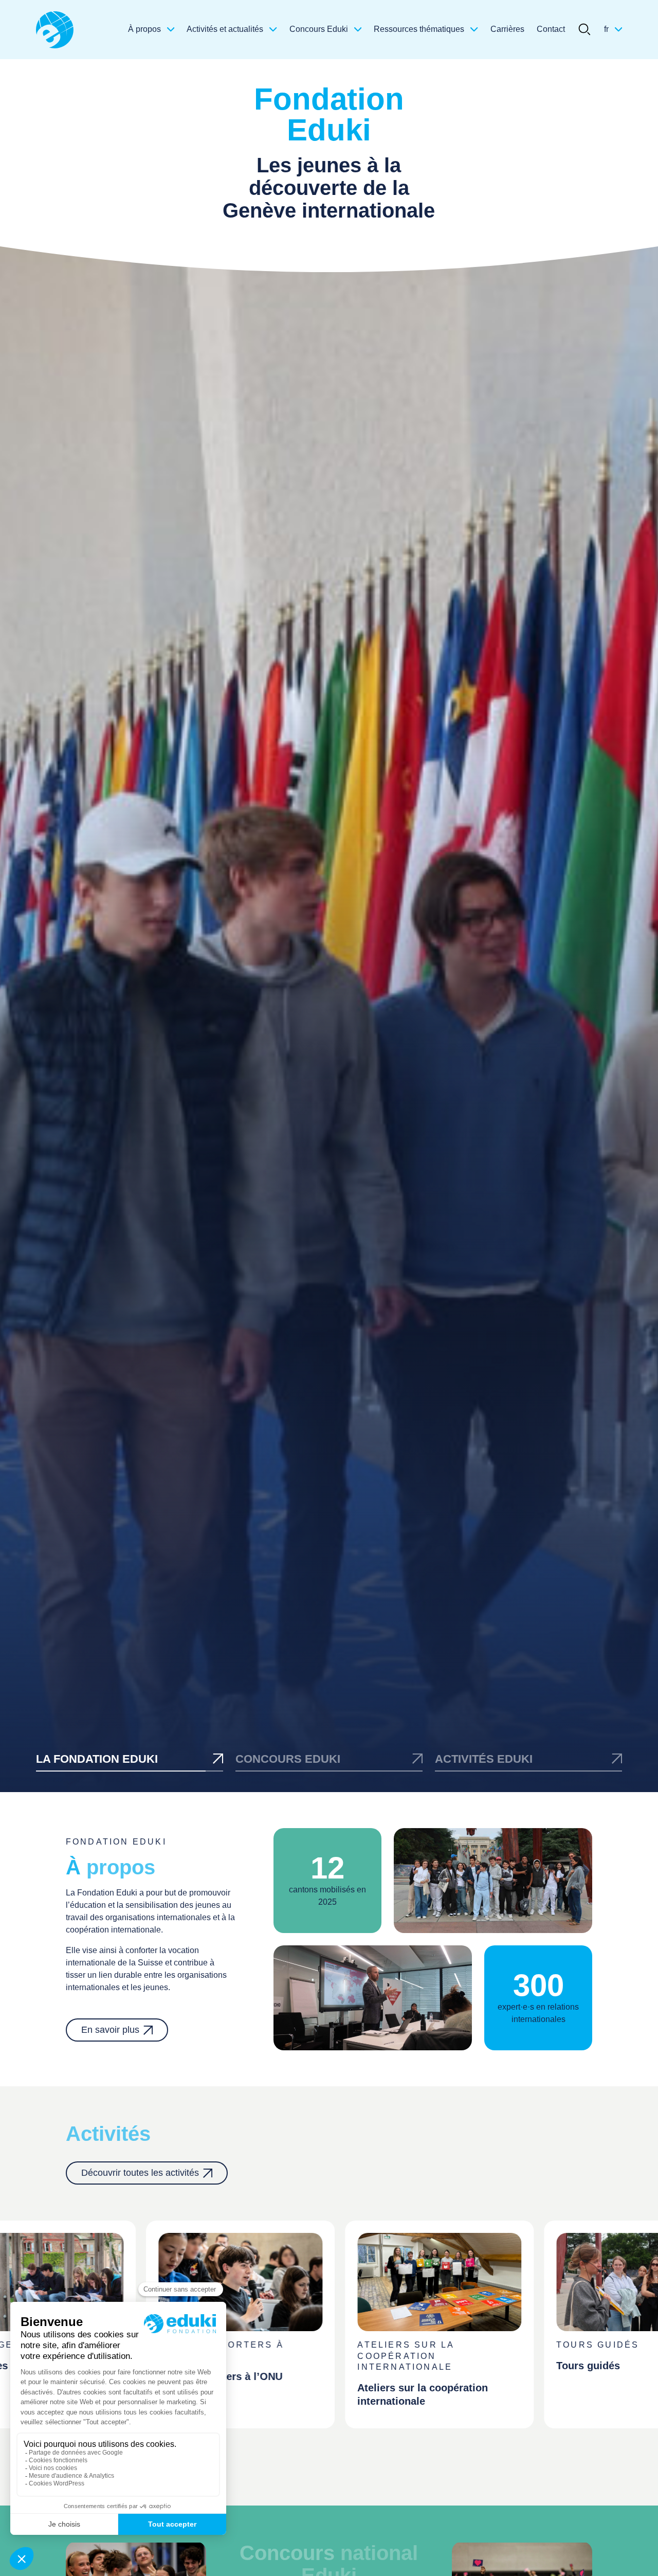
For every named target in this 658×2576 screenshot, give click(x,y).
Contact (551, 29)
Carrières (507, 29)
